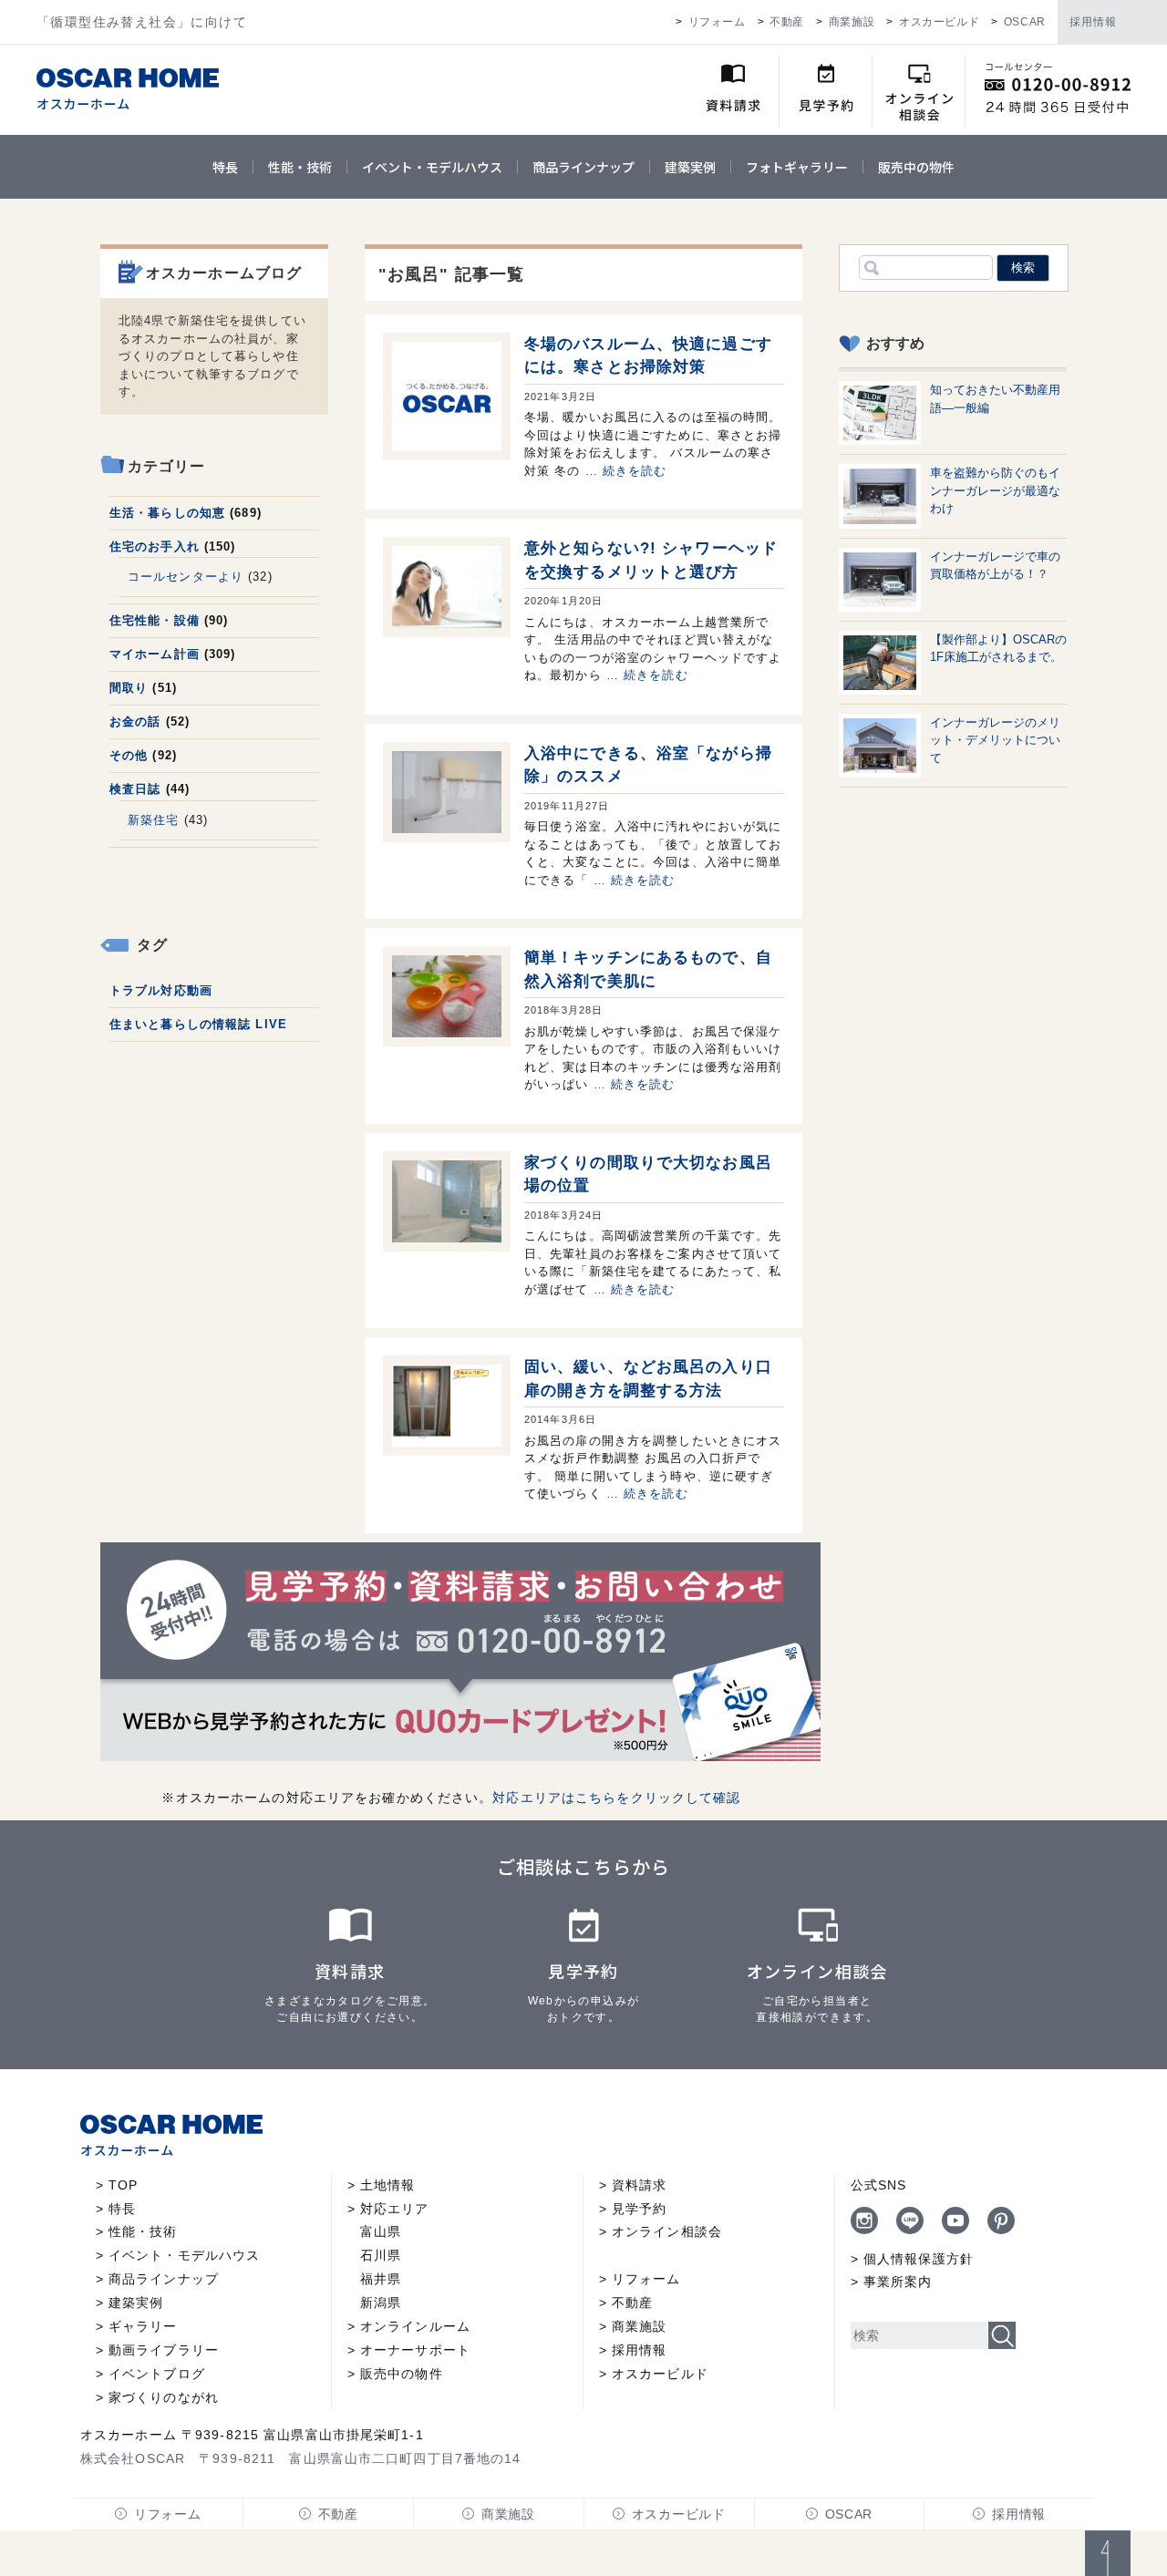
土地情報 (387, 2185)
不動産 (787, 22)
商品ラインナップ (583, 167)
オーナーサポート (415, 2350)
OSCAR (1025, 22)
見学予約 (639, 2209)
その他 (129, 755)
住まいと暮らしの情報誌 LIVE (198, 1024)
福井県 (381, 2279)
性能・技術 (300, 167)
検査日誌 (135, 789)
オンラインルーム (415, 2326)
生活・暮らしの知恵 (167, 513)
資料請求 (639, 2185)
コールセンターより (186, 577)
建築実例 (690, 167)
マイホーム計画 (155, 654)
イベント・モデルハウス (432, 167)
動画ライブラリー (164, 2350)
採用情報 (1093, 22)
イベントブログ (157, 2374)
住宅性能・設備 (155, 620)
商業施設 (852, 22)
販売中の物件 (916, 167)
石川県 (381, 2255)
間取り (129, 688)
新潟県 (381, 2303)
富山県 (381, 2231)
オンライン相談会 (667, 2231)
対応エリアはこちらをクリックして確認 (616, 1798)
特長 (225, 167)
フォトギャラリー (797, 167)
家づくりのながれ (164, 2397)
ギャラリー (143, 2326)
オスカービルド (939, 22)
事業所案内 (898, 2282)
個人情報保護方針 (919, 2259)
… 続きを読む (626, 471)
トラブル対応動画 (161, 990)
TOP (123, 2185)
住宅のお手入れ (155, 546)
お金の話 (135, 721)
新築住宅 (153, 820)
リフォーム (717, 22)
